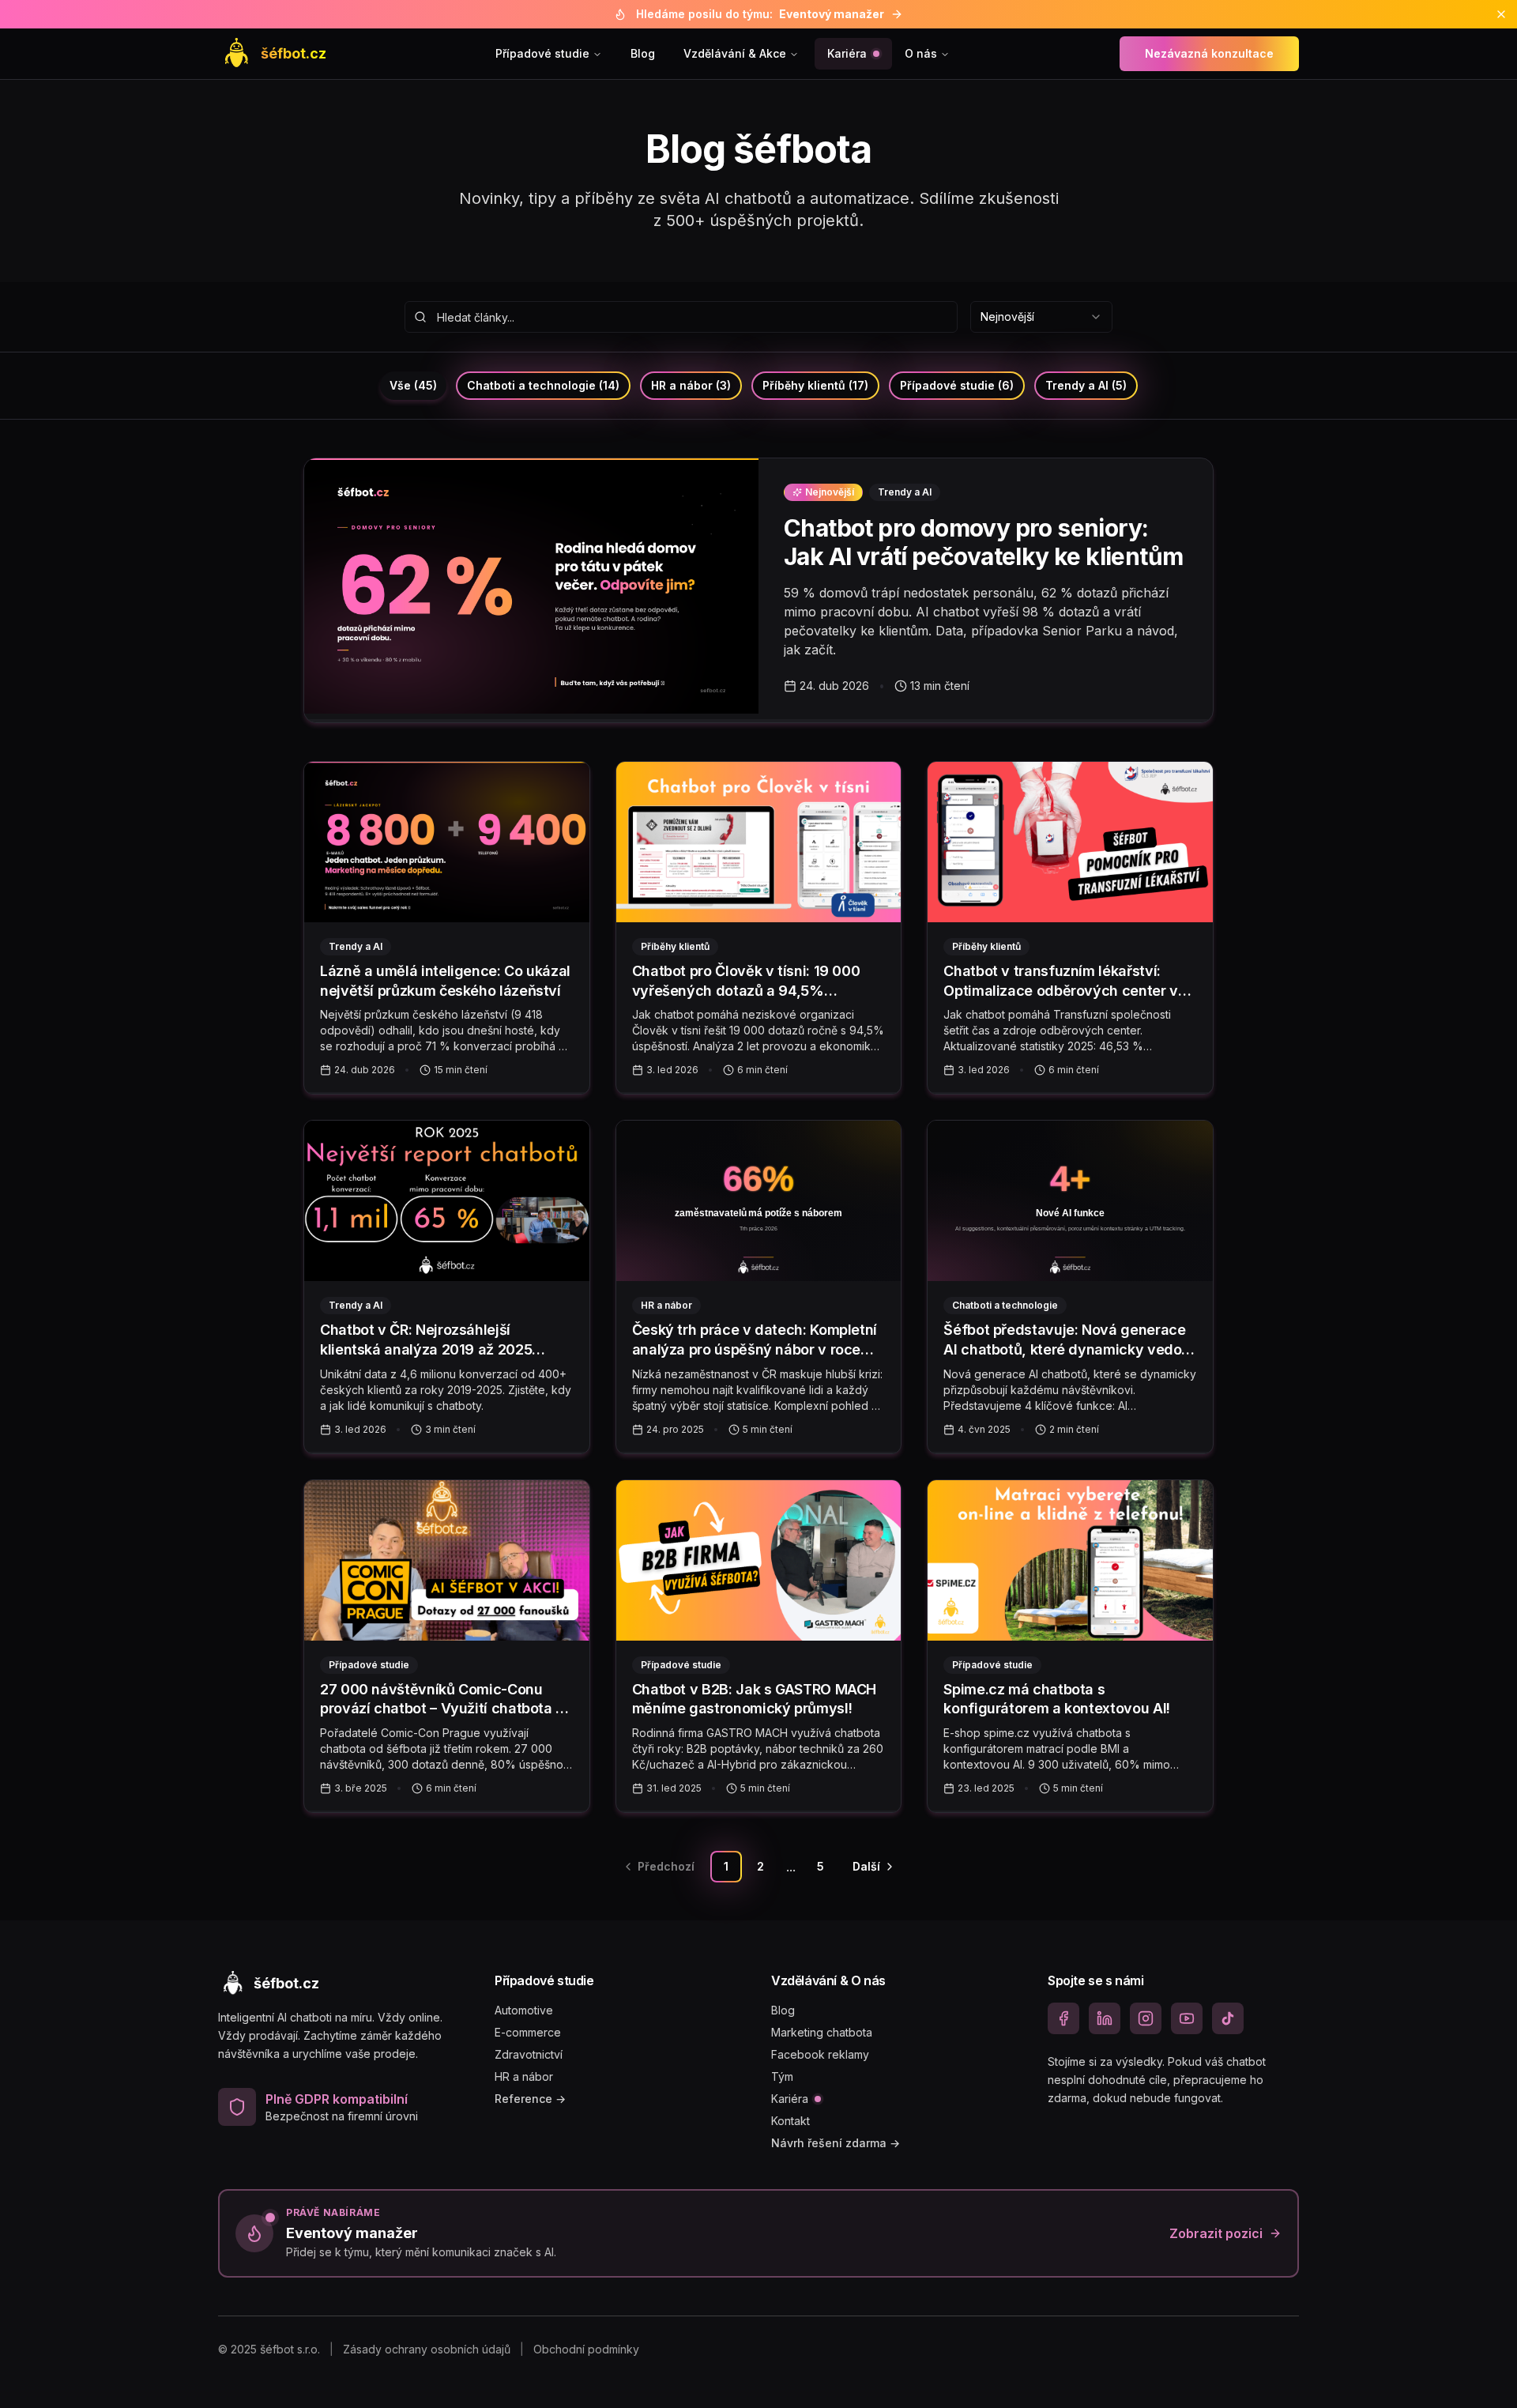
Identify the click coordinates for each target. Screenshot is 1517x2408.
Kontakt (790, 2121)
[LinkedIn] (1105, 2018)
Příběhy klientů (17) (815, 385)
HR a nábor (524, 2076)
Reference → (530, 2099)
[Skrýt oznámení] (1501, 14)
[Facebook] (1063, 2018)
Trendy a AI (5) (1086, 385)
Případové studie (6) (957, 385)
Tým (782, 2076)
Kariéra (847, 53)
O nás (921, 53)
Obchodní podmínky (586, 2349)
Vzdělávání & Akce (735, 53)
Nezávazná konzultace (1209, 53)
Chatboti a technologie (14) (543, 385)
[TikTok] (1228, 2018)
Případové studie (542, 53)
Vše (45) (413, 385)
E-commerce (528, 2032)
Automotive (524, 2010)
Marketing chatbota (822, 2032)
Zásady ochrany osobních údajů (427, 2349)
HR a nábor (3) (691, 385)
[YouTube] (1187, 2018)
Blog (643, 53)
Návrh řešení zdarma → (836, 2143)
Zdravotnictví (529, 2054)
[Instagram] (1146, 2018)
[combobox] (1041, 317)
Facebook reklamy (820, 2054)
